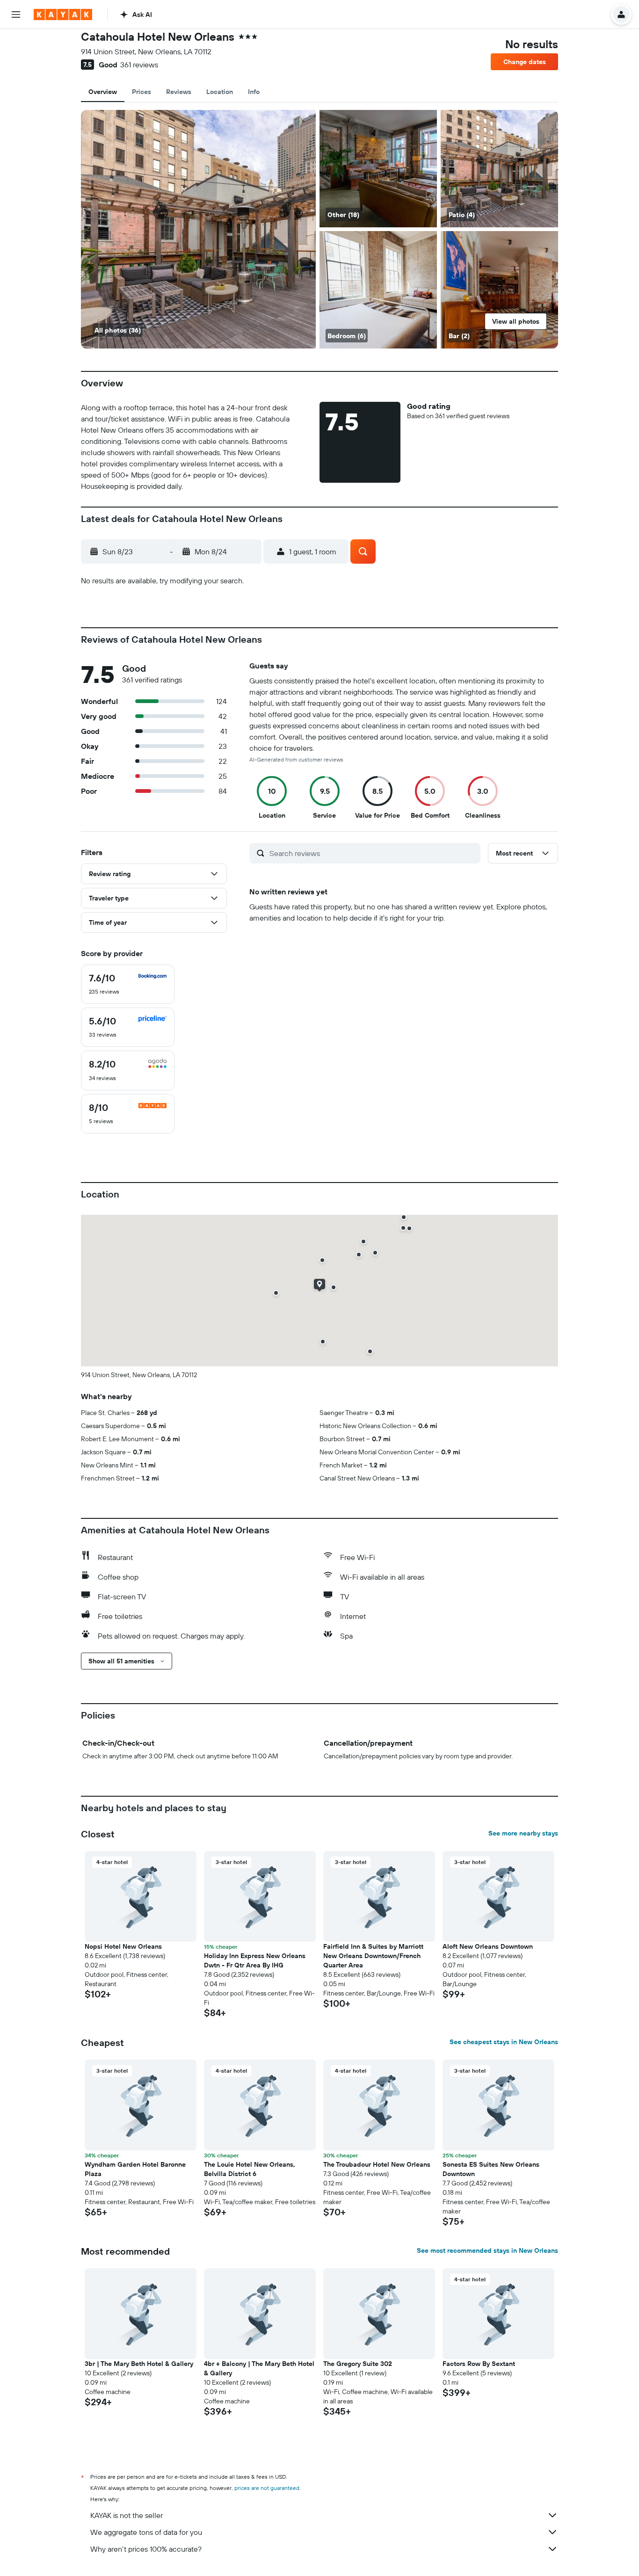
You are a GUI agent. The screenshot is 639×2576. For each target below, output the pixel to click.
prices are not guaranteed (267, 2488)
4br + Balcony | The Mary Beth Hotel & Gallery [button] (259, 2368)
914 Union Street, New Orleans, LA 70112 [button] (169, 51)
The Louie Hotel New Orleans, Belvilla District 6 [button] (250, 2169)
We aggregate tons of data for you (146, 2532)
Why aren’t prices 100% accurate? (146, 2549)
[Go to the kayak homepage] (63, 15)
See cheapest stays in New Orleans (504, 2042)
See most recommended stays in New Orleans (487, 2250)
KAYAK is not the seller (127, 2515)
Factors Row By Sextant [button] (479, 2364)
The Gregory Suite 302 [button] (358, 2364)
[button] (16, 15)
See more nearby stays (523, 1833)
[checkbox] (128, 984)
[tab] (103, 92)
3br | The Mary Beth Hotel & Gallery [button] (139, 2364)
